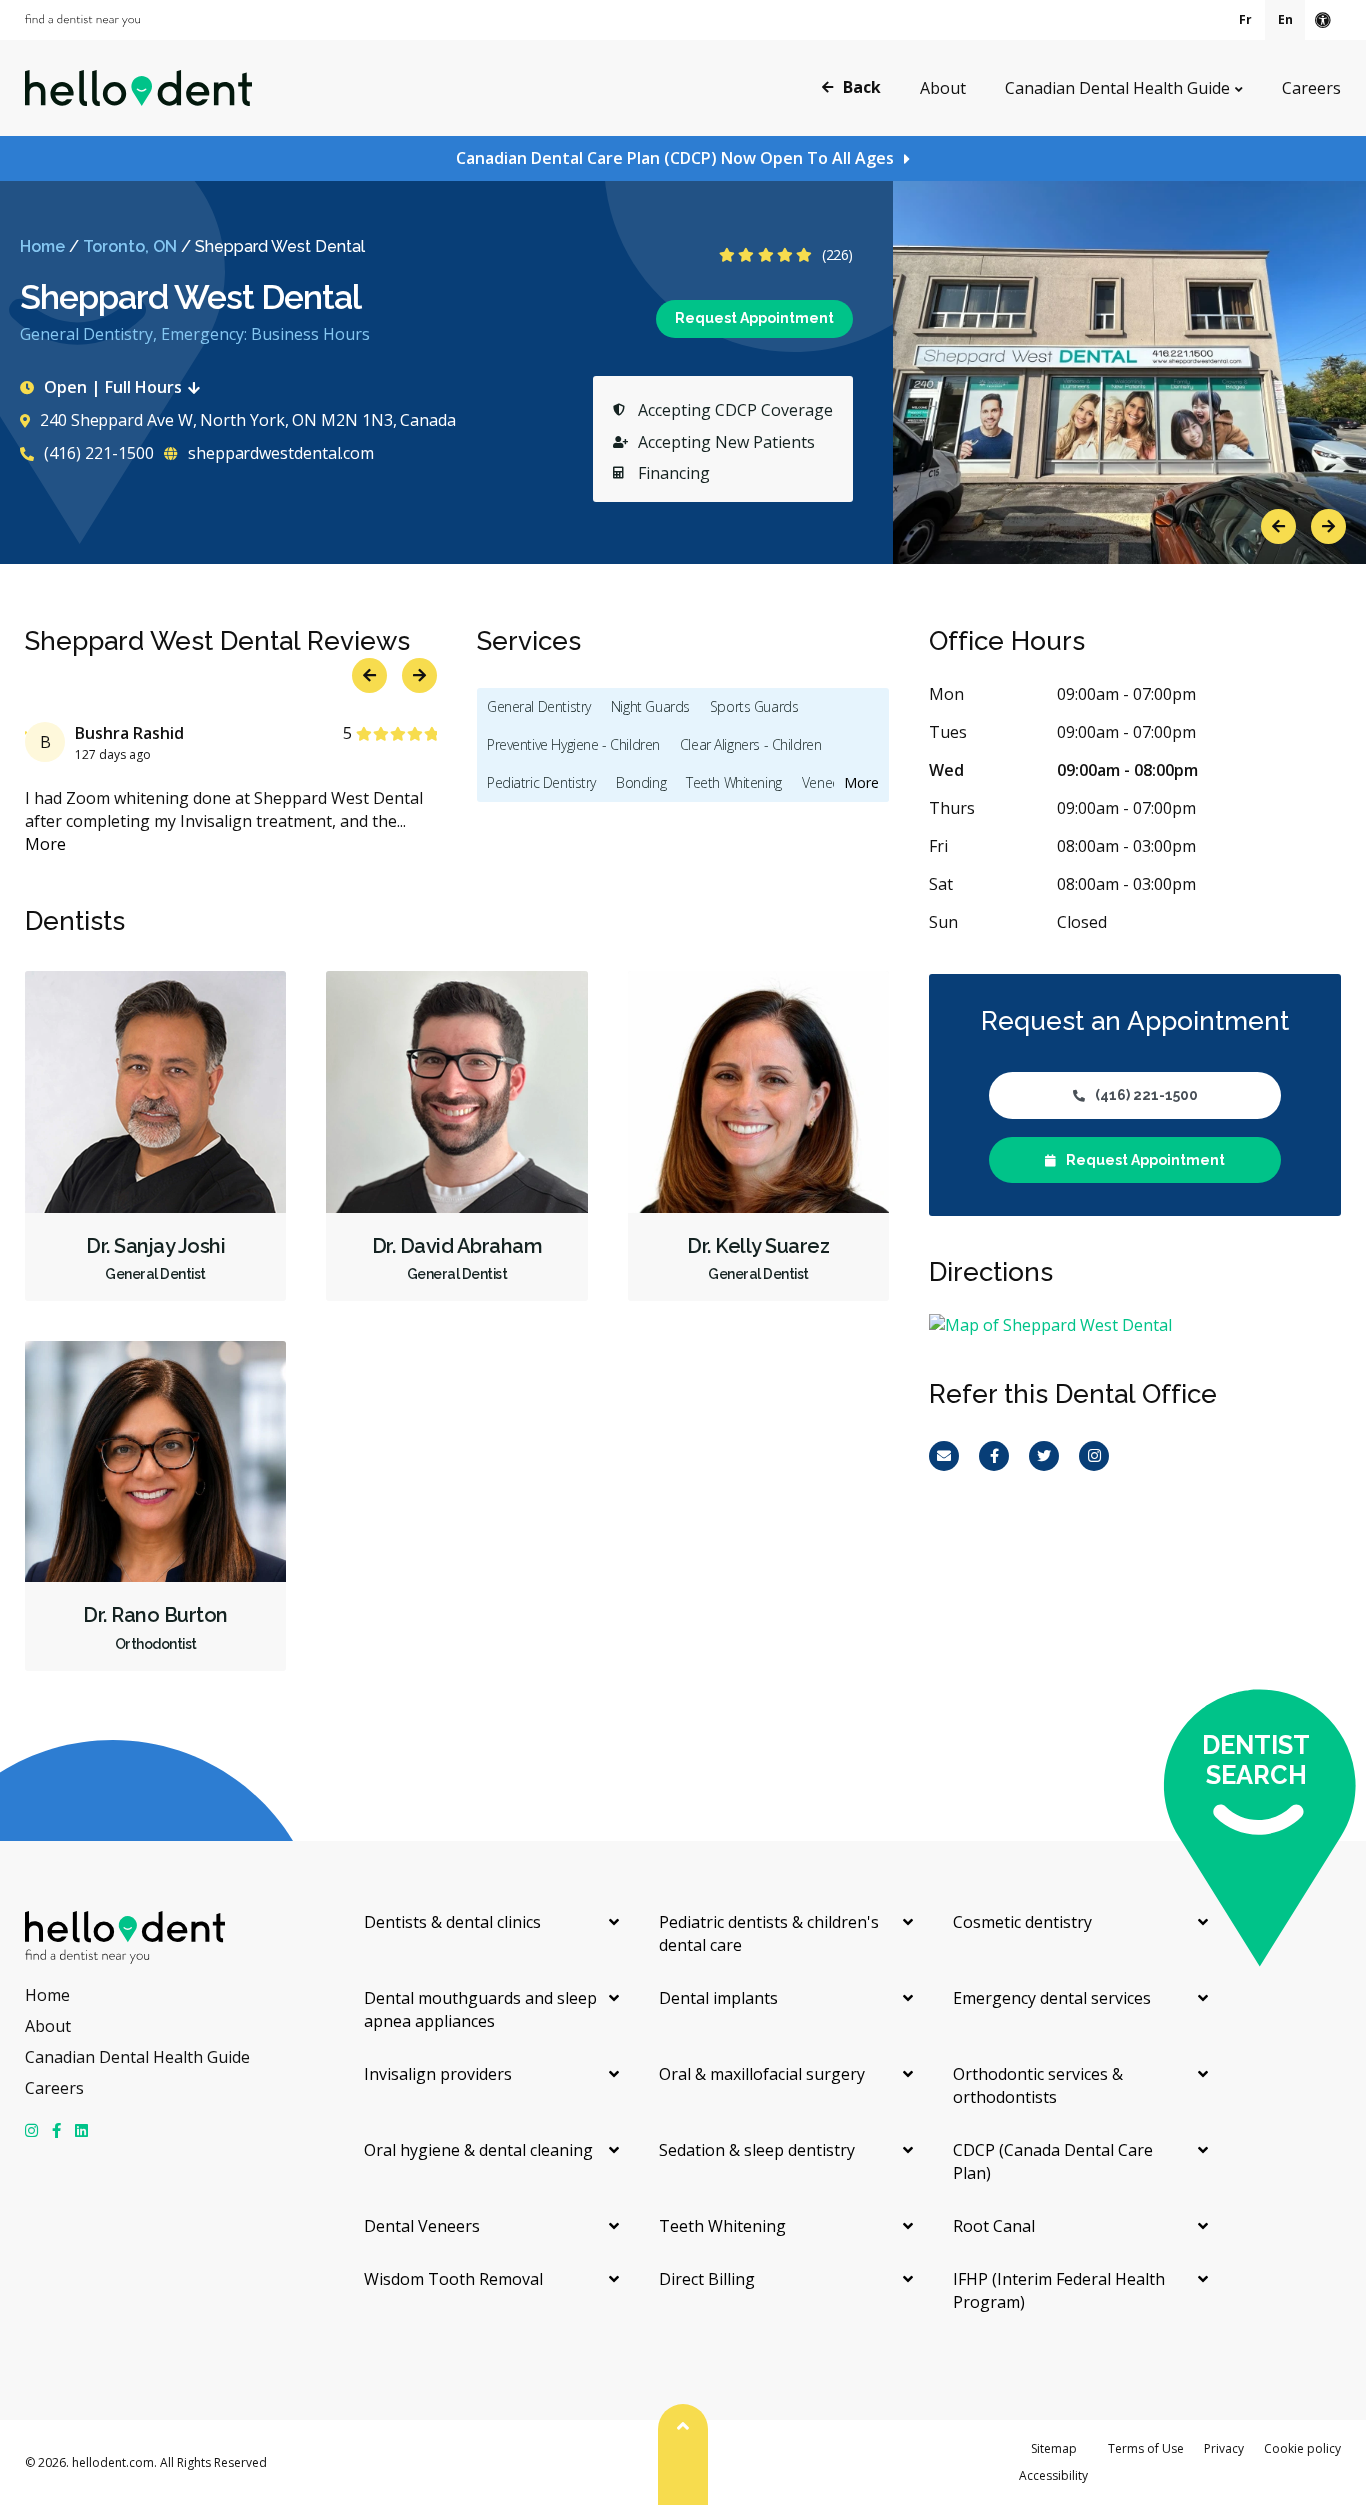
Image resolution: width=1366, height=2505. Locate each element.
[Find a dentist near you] (82, 20)
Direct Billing (707, 2279)
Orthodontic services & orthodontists (1038, 2085)
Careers (1311, 88)
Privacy (1224, 2448)
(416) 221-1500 (97, 453)
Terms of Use (1146, 2448)
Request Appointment (754, 318)
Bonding (641, 782)
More (45, 844)
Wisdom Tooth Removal (453, 2279)
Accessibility (1053, 2475)
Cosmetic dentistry (1022, 1922)
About (943, 88)
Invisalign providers (438, 2074)
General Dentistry (539, 706)
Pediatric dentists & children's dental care (769, 1933)
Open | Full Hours (113, 387)
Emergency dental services (1052, 1998)
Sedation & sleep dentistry (757, 2150)
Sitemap (1054, 2448)
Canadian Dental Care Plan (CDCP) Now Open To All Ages (675, 158)
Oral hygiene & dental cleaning (478, 2150)
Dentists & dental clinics (452, 1922)
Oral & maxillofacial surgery (762, 2074)
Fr (1245, 19)
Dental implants (718, 1998)
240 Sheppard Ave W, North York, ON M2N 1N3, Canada (248, 420)
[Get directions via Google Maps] (1135, 1325)
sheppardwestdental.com (279, 453)
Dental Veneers (422, 2226)
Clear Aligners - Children (751, 744)
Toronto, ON (130, 246)
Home (42, 246)
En (1285, 19)
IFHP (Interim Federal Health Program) (1059, 2290)
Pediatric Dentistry (541, 782)
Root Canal (994, 2226)
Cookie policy (1302, 2448)
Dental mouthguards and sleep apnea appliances (480, 2009)
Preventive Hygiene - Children (573, 744)
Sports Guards (754, 706)
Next (1328, 526)
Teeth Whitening (734, 782)
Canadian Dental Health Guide (1117, 88)
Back (862, 87)
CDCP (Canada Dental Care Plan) (1053, 2161)
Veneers (826, 782)
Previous (1278, 526)
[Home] (138, 88)
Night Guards (650, 706)
